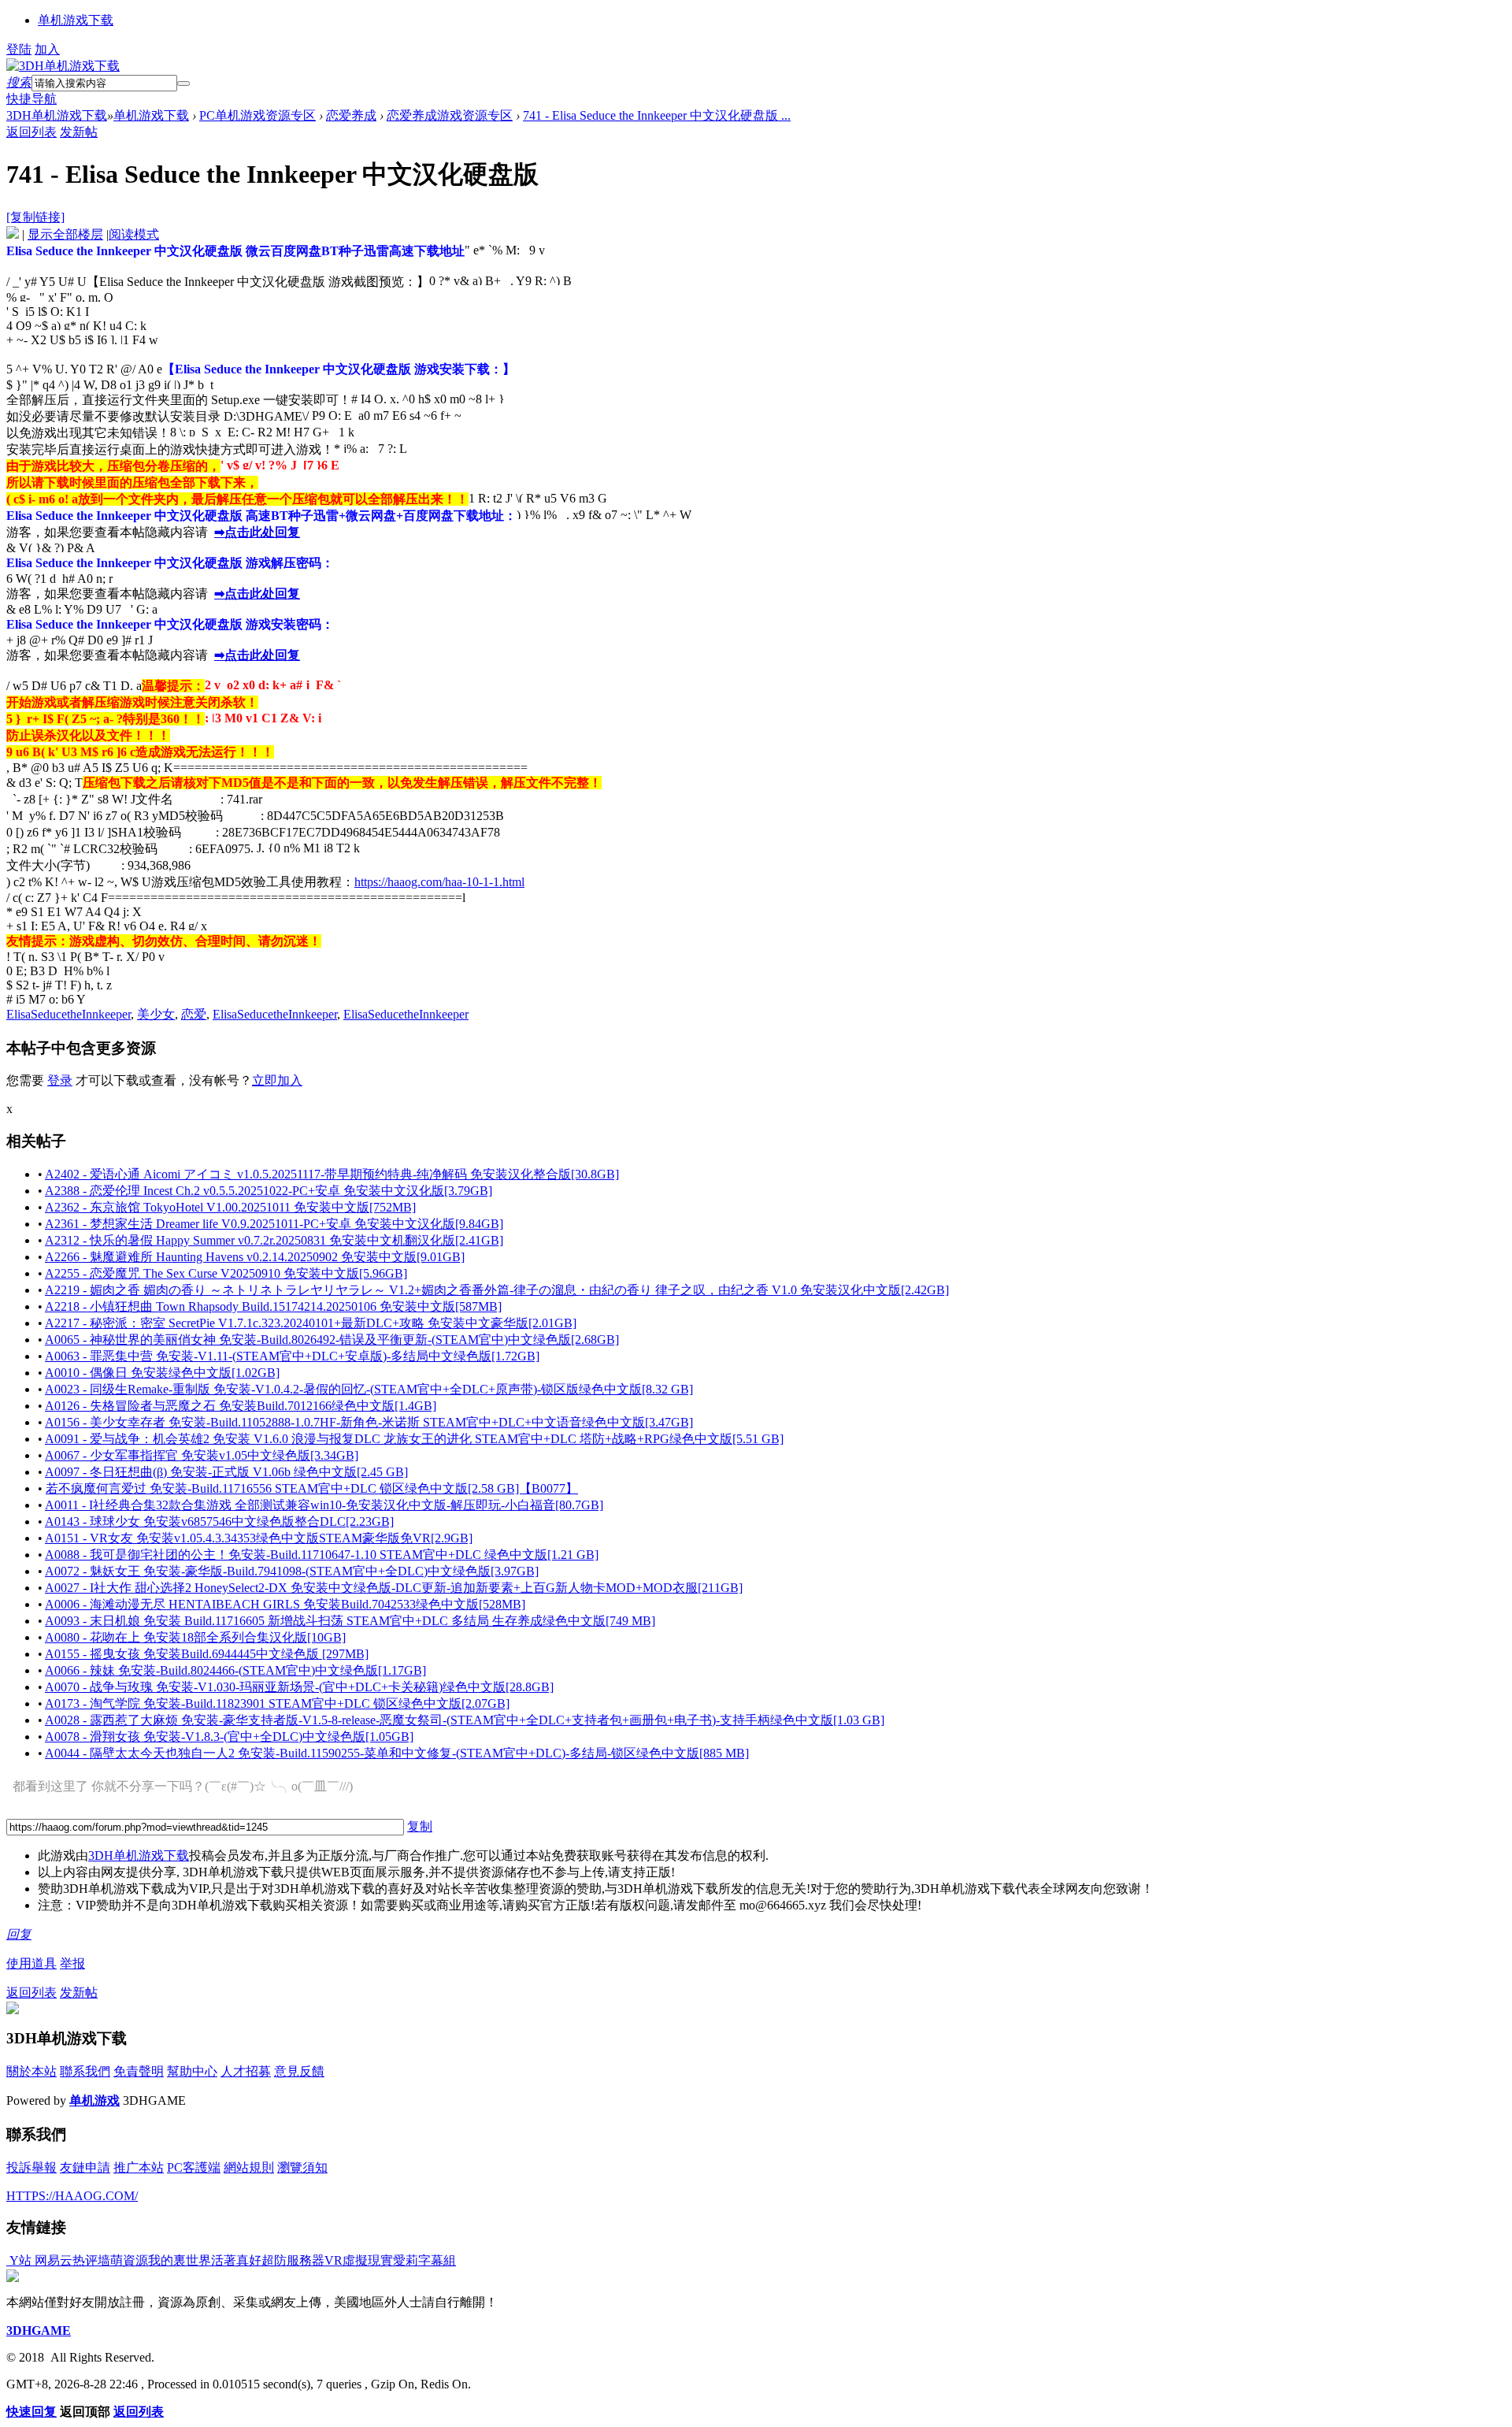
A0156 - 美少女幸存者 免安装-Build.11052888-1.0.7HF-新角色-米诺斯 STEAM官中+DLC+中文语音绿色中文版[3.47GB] (369, 1422)
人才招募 (246, 2071)
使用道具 (31, 1963)
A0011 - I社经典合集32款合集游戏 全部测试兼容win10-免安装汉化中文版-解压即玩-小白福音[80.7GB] (324, 1505)
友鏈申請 (85, 2167)
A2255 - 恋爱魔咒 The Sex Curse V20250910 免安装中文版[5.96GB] (226, 1273)
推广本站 (139, 2167)
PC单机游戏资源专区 (258, 115)
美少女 (156, 1014)
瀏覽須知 (302, 2167)
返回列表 (31, 132)
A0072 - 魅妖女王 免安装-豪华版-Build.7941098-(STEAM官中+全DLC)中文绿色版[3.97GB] (292, 1571)
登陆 (19, 49)
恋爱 (194, 1014)
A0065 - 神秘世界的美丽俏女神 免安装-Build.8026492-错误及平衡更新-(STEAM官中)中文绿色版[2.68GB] (332, 1340)
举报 (72, 1963)
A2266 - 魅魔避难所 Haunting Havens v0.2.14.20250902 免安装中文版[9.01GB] (255, 1257)
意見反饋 (299, 2071)
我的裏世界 (180, 2260)
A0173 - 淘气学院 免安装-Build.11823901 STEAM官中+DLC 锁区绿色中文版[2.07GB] (277, 1703)
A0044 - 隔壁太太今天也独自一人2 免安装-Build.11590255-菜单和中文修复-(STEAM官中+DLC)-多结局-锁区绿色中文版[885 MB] (397, 1753)
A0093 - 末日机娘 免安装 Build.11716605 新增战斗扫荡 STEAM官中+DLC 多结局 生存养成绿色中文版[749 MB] (350, 1621)
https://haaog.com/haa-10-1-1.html (439, 882)
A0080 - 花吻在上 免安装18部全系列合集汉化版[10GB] (195, 1637)
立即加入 (277, 1080)
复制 (420, 1826)
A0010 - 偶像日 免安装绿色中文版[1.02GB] (162, 1373)
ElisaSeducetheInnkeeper (69, 1014)
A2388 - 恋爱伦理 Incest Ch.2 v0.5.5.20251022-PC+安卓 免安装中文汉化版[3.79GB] (269, 1191)
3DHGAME (39, 2331)
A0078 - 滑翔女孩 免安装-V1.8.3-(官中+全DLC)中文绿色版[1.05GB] (229, 1737)
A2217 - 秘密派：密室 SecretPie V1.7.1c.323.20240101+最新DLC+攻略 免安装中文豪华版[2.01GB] (311, 1323)
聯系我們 (85, 2071)
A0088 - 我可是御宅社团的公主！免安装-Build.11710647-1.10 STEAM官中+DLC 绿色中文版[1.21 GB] (322, 1555)
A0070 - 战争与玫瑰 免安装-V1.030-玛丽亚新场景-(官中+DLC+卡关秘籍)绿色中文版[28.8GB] (299, 1687)
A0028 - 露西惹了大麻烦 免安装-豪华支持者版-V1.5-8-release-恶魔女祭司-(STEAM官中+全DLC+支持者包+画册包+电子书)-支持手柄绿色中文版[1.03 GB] (465, 1720)
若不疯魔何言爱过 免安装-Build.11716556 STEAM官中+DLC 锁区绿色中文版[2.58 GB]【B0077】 (312, 1488)
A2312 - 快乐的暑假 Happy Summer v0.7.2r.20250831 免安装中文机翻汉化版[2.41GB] (274, 1240)
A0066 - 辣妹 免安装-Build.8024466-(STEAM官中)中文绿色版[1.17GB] (235, 1670)
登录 (60, 1080)
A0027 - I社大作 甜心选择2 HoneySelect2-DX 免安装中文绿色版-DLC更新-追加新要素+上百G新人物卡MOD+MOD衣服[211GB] (394, 1588)
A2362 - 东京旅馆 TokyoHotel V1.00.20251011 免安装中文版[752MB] (230, 1207)
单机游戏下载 (76, 20)
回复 (19, 1934)
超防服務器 (293, 2260)
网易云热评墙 (71, 2260)
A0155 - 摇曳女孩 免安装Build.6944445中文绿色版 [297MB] (207, 1654)
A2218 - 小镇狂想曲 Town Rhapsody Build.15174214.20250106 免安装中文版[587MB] (273, 1306)
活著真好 (236, 2260)
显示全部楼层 (65, 234)
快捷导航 (31, 99)
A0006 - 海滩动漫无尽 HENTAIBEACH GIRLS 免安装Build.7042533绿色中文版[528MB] (285, 1604)
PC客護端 (194, 2167)
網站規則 (249, 2167)
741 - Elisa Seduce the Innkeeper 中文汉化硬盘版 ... (657, 115)
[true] (183, 83)
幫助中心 (192, 2071)
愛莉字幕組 (424, 2260)
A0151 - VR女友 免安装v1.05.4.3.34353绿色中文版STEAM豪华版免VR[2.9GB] (259, 1538)
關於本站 (31, 2071)
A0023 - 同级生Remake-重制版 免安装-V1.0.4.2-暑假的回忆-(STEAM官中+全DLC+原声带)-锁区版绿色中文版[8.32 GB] (369, 1389)
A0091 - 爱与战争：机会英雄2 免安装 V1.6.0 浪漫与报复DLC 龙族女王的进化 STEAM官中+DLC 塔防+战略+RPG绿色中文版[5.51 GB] (414, 1439)
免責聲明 (139, 2071)
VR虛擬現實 (359, 2260)
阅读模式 (134, 234)
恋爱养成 (351, 115)
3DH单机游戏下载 (57, 115)
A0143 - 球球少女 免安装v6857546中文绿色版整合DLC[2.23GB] (219, 1522)
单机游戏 (94, 2100)
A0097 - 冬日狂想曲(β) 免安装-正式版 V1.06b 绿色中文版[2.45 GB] (226, 1472)
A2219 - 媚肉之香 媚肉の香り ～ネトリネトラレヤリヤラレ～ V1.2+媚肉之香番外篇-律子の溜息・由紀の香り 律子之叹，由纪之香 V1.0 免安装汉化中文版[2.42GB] (497, 1290)
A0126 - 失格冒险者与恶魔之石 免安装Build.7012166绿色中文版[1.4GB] (241, 1406)
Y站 (19, 2260)
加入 (47, 49)
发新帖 (79, 132)
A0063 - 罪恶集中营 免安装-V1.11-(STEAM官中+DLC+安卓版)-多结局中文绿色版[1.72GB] (292, 1356)
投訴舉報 (31, 2167)
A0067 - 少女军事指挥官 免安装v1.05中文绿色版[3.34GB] (202, 1455)
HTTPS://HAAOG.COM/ (72, 2196)
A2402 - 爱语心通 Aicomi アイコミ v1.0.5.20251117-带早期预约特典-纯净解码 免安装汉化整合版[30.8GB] (332, 1174)
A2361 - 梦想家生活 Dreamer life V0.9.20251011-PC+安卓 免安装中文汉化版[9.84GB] (274, 1224)
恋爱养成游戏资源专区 (450, 115)
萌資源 (129, 2260)
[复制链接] (35, 217)
